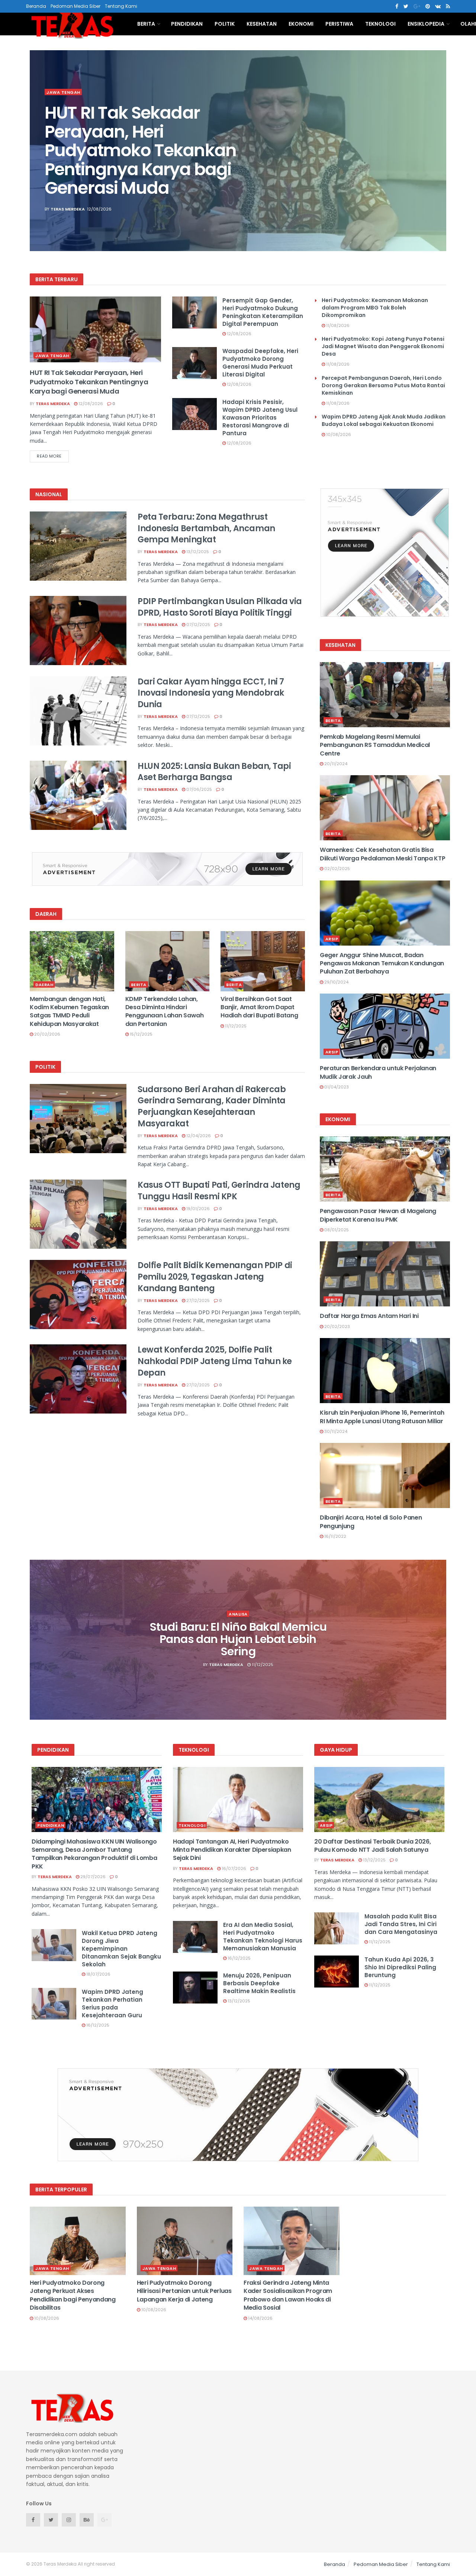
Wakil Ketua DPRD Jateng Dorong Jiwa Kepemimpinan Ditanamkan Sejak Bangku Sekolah (121, 1949)
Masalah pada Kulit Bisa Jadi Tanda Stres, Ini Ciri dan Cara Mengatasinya (401, 1924)
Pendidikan (187, 24)
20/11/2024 (335, 764)
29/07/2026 (92, 1877)
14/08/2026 (260, 2318)
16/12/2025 (97, 2025)
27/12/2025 (197, 1300)
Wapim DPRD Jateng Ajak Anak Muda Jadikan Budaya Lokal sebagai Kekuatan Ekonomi (384, 420)
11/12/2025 (235, 1026)
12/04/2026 (198, 1136)
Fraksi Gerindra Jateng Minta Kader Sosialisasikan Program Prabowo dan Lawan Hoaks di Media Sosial (288, 2295)
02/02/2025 (337, 869)
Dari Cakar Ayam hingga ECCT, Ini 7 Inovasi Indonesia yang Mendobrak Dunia (211, 693)
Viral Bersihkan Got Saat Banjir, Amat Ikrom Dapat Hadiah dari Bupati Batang (259, 1007)
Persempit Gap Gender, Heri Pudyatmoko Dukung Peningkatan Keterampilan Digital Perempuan (263, 312)
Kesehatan (262, 24)
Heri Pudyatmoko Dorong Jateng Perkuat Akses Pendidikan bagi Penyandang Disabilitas (73, 2295)
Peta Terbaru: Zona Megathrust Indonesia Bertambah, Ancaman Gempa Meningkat (206, 528)
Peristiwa (339, 24)
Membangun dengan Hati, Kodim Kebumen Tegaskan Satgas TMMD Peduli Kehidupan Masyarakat (69, 1011)
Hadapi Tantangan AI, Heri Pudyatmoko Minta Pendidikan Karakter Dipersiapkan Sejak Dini (232, 1850)
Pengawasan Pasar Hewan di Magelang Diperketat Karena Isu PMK (378, 1215)
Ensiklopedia (426, 24)
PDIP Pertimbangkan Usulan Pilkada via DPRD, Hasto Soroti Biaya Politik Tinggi (220, 607)
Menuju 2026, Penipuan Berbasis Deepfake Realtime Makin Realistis (259, 1983)
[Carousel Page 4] (437, 159)
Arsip (332, 939)
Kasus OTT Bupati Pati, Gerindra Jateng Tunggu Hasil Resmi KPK (219, 1191)
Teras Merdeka (68, 209)
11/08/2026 (337, 325)
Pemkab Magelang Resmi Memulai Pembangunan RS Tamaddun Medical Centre (375, 745)
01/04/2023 (336, 1087)
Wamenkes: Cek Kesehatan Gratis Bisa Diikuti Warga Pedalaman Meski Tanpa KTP (383, 854)
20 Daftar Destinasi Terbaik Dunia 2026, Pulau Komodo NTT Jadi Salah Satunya (373, 1846)
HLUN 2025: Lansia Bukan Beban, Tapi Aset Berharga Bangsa (214, 772)
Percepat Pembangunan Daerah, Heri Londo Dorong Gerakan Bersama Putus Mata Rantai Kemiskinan (383, 385)
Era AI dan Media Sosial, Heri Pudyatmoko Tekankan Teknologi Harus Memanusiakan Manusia (263, 1937)
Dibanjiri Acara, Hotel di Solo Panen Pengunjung (371, 1522)
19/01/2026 (197, 1209)
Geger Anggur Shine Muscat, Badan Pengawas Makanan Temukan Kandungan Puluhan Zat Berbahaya (382, 963)
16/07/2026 (233, 1868)
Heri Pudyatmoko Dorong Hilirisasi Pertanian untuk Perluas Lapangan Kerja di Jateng (184, 2291)
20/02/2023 (337, 1327)
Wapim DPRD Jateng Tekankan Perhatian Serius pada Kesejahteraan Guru (112, 2004)
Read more (49, 456)
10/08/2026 (338, 434)
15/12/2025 (141, 1034)
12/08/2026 (90, 404)
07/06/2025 (199, 789)
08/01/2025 (336, 1230)
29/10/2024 (336, 982)
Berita (146, 24)
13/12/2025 (197, 552)
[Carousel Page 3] (437, 151)
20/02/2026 (47, 1034)
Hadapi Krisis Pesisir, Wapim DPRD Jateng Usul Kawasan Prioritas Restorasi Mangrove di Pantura (260, 418)
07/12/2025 (198, 625)
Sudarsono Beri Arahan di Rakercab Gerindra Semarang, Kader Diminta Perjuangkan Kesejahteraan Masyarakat (212, 1106)
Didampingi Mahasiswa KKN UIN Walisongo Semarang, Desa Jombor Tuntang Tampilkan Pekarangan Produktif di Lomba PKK (94, 1854)
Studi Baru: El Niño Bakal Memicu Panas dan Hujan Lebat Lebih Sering (238, 1639)
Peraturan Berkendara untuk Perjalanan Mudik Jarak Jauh (378, 1072)
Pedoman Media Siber (75, 6)
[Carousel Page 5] (437, 167)
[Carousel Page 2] (437, 142)
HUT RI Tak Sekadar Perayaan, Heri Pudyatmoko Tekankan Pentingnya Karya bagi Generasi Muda (140, 150)
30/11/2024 (335, 1431)
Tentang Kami (121, 6)
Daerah (44, 985)
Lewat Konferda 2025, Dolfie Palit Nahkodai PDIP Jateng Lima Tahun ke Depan (215, 1361)
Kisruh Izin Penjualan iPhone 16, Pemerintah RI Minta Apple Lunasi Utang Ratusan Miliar (382, 1417)
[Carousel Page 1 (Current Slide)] (437, 134)
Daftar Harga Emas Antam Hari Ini (369, 1316)
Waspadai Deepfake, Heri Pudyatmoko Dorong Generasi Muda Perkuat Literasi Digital (260, 363)
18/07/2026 (98, 1974)
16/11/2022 (335, 1536)
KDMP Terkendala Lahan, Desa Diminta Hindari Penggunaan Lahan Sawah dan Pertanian (165, 1011)
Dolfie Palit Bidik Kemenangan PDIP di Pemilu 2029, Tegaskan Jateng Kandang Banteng (215, 1277)
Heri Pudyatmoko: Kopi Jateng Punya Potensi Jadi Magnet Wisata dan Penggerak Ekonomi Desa (383, 346)
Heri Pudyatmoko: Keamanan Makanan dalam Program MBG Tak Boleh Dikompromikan (375, 308)
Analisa (238, 1614)
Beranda (36, 6)
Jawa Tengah (63, 92)
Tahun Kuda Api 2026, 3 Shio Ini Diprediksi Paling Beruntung (400, 1967)
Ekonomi (301, 24)
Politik (225, 24)
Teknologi (380, 24)
